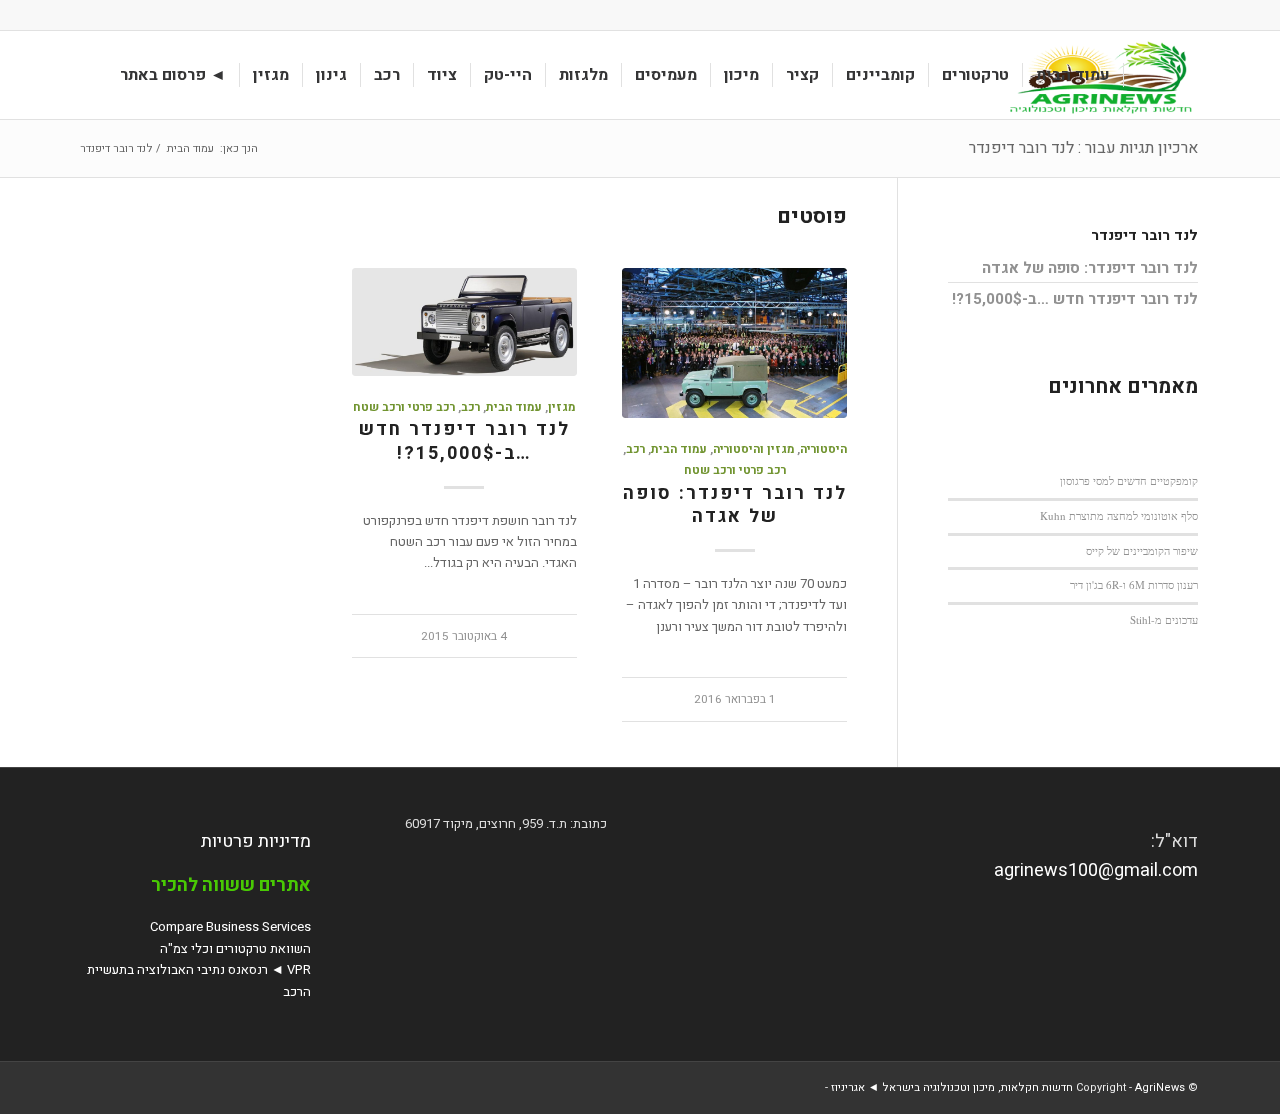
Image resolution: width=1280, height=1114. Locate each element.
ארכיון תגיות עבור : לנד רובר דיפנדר (1083, 148)
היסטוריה (823, 449)
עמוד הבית (679, 449)
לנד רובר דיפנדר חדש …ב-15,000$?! (464, 441)
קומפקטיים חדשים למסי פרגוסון (1129, 480)
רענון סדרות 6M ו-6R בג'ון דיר (1134, 584)
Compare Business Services (230, 926)
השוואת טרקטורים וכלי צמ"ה (235, 948)
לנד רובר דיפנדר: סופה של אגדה (735, 505)
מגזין (561, 407)
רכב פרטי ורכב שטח (735, 470)
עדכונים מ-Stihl (1164, 619)
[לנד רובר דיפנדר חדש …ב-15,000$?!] (464, 322)
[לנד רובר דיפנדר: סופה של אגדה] (734, 343)
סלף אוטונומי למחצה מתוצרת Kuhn (1119, 515)
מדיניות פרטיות (256, 841)
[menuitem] (1073, 75)
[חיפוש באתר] (88, 75)
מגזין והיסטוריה (753, 449)
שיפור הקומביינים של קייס (1142, 550)
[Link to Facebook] (88, 15)
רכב (635, 449)
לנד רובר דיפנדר (1144, 235)
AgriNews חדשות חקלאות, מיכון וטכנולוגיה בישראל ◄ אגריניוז (1008, 1087)
